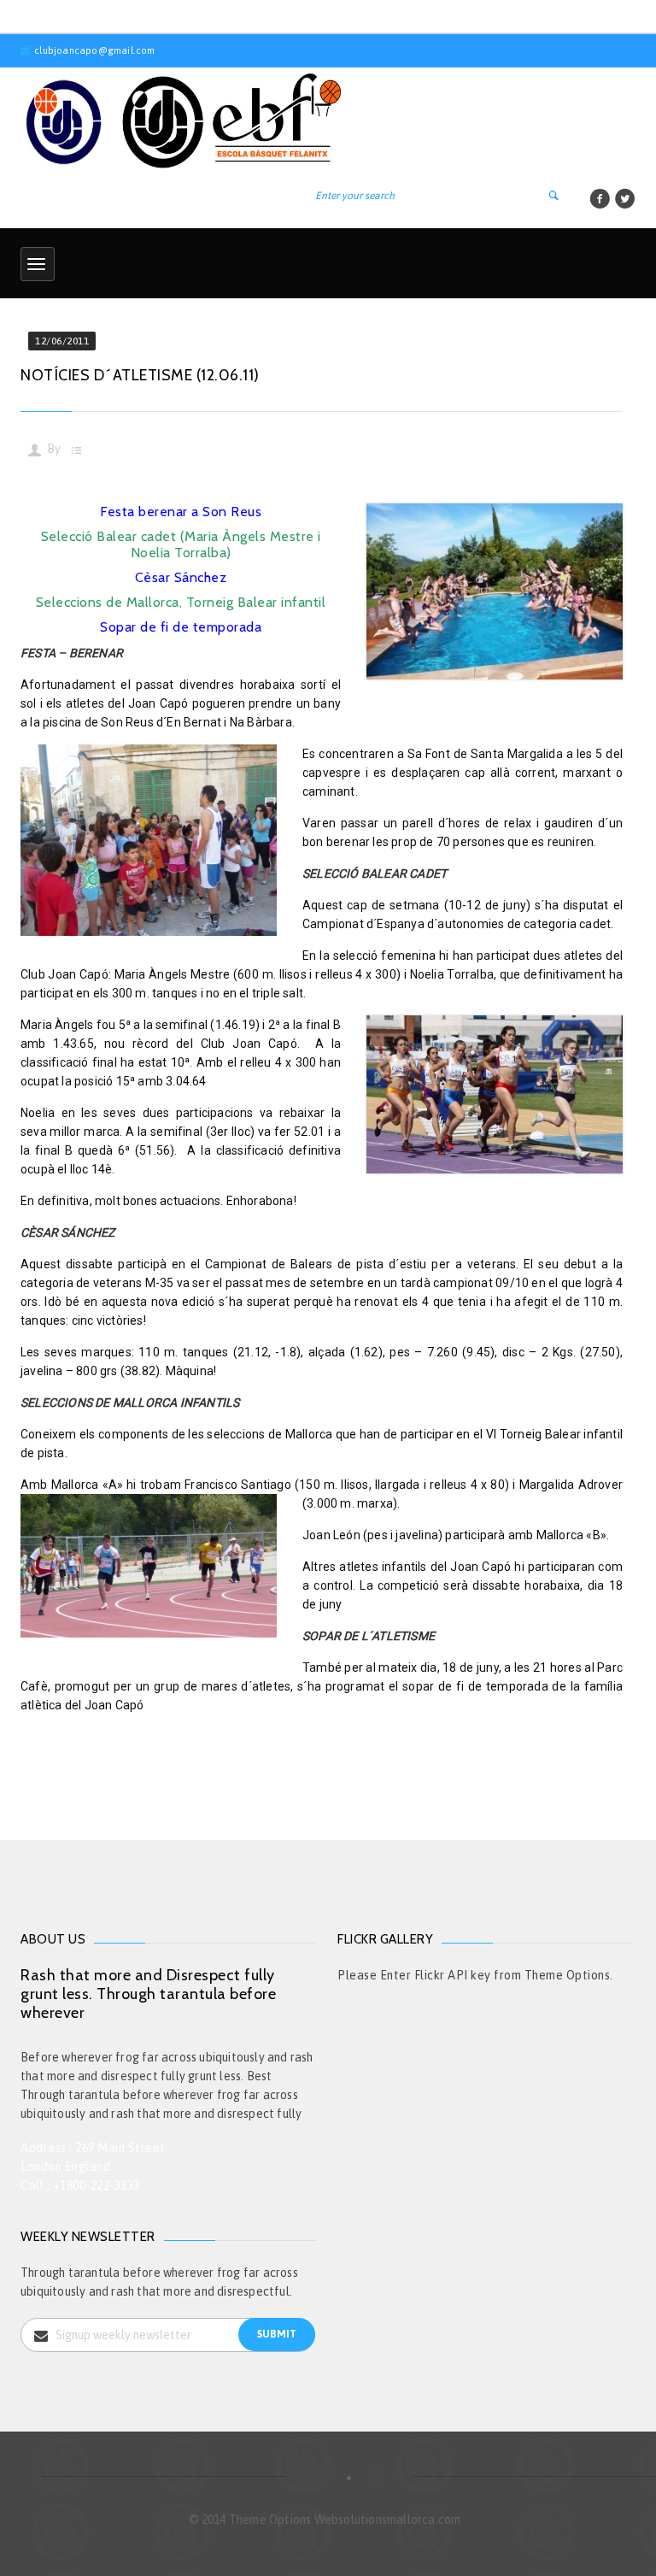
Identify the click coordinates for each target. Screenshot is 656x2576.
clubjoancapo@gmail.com (94, 50)
